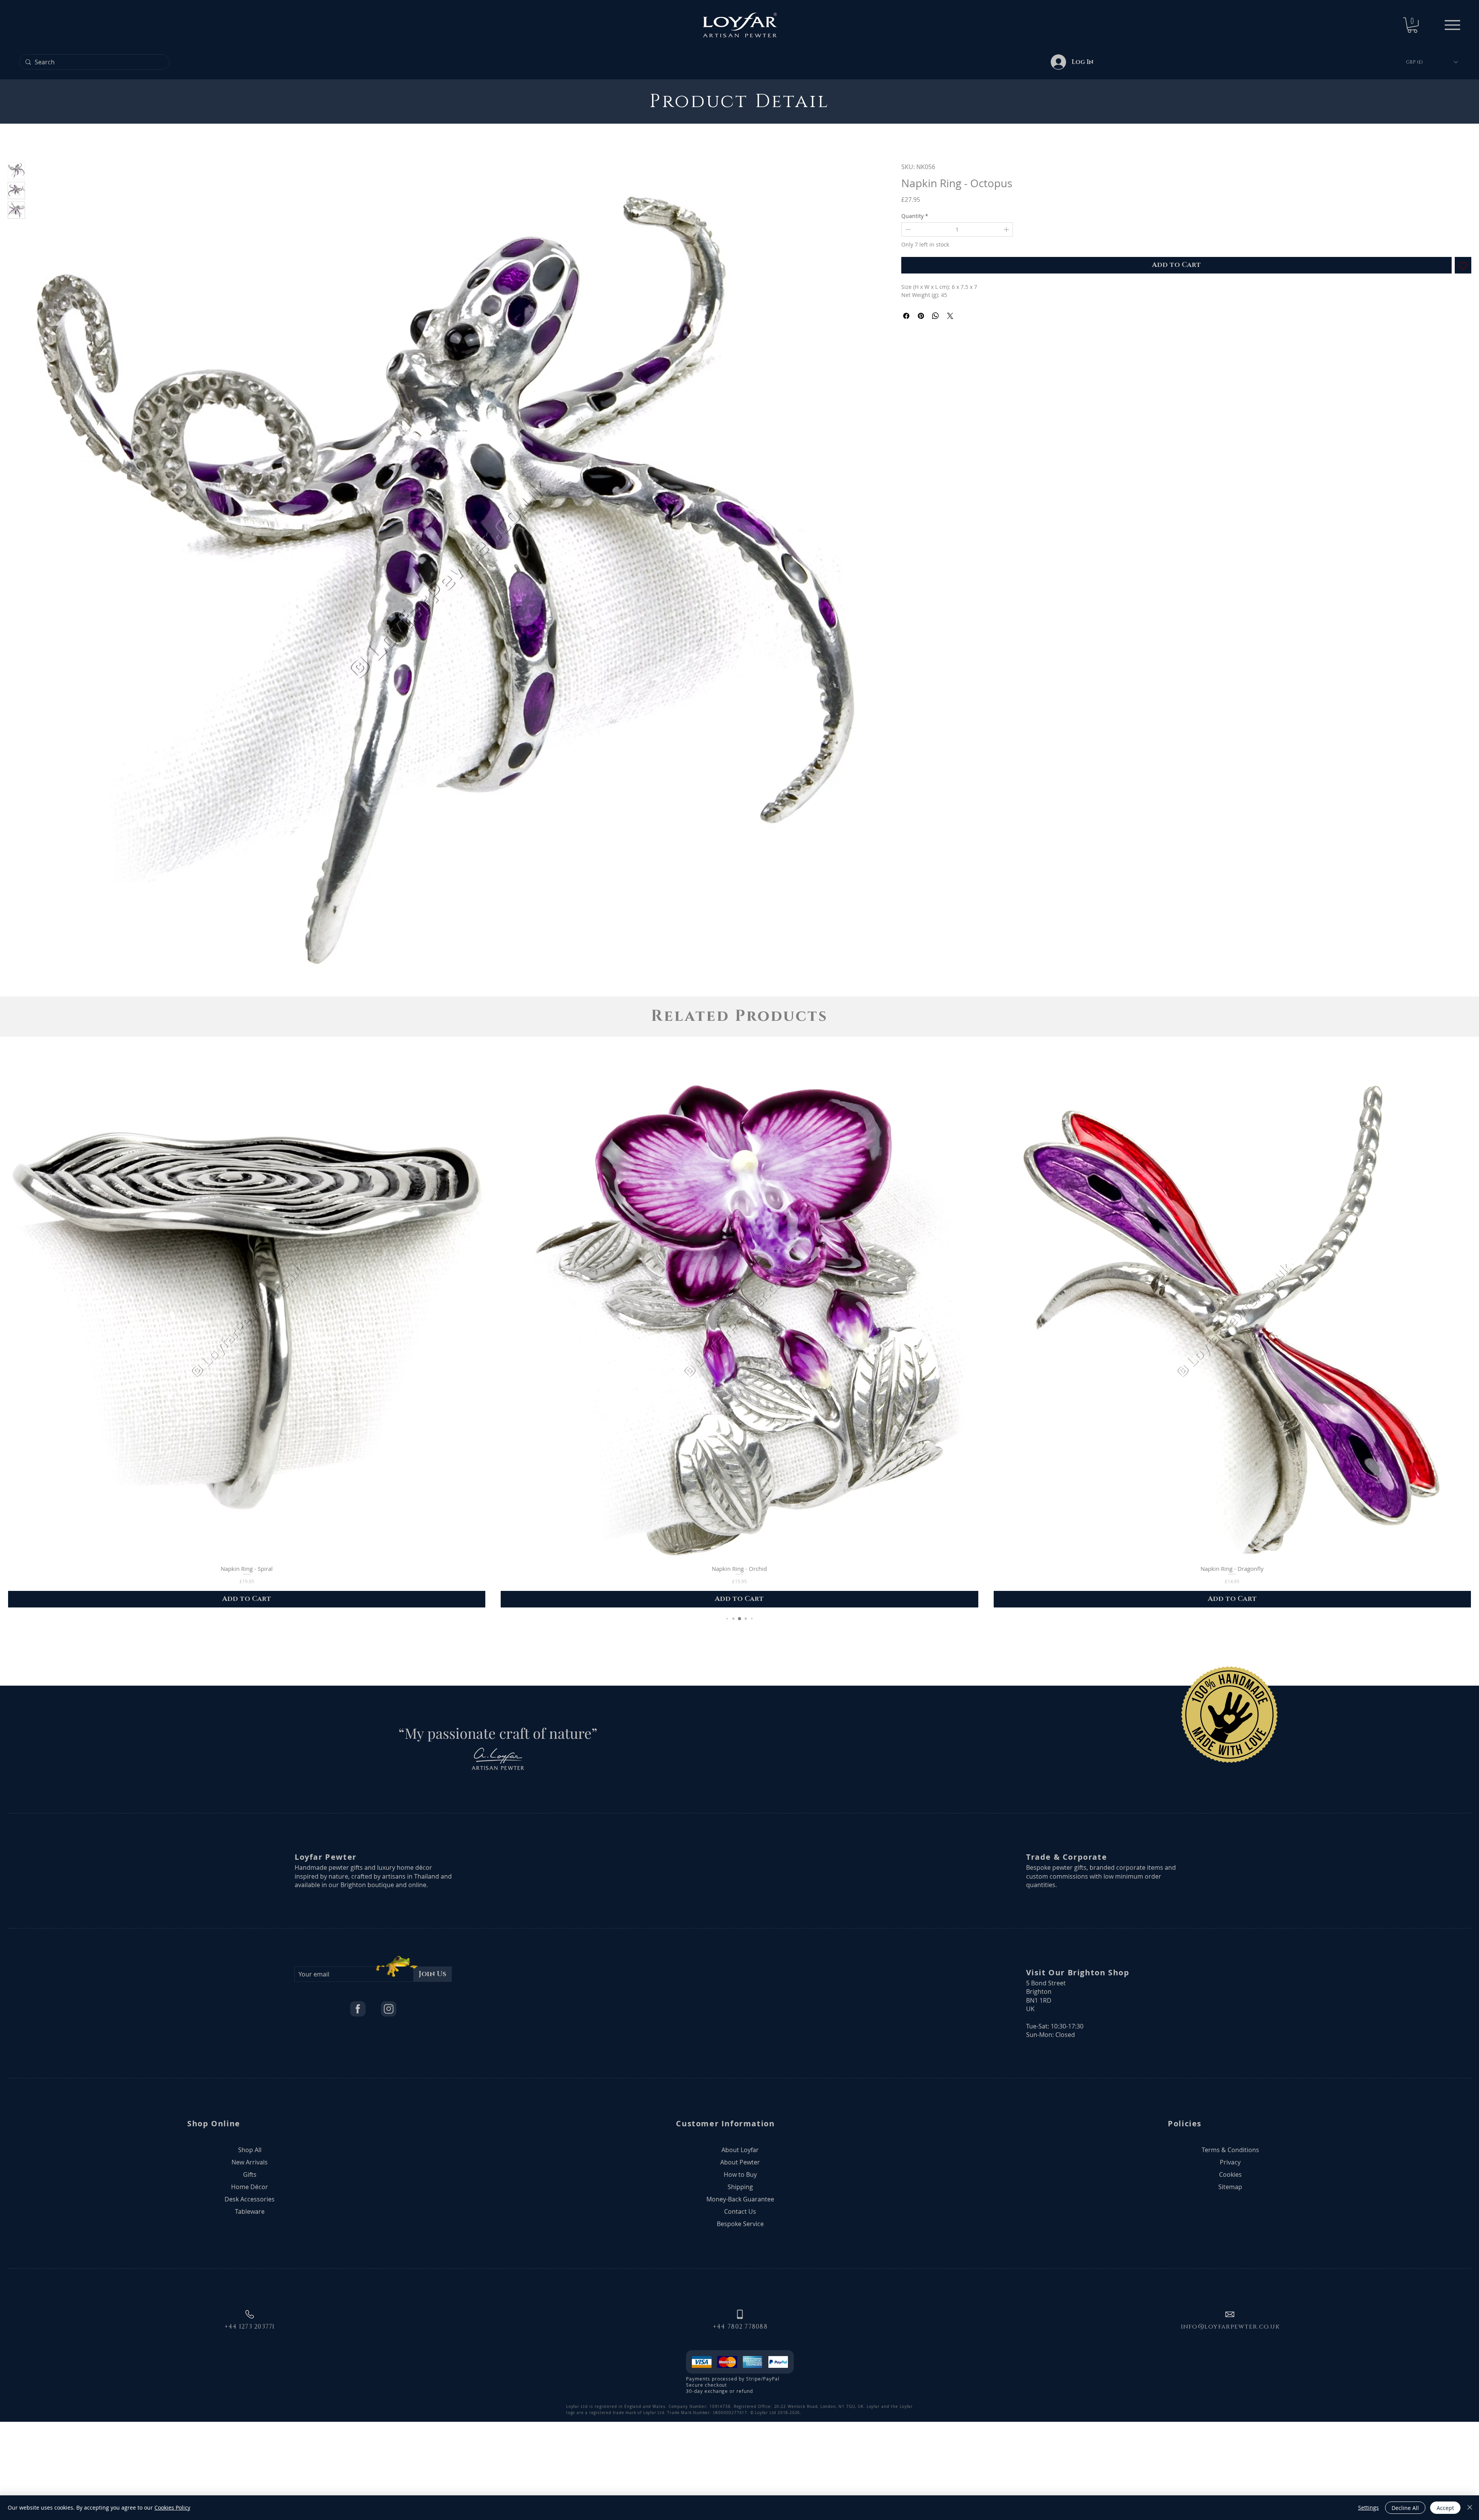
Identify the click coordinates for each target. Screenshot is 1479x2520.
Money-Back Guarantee (740, 2288)
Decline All (1405, 2508)
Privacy (1230, 2251)
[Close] (1470, 2508)
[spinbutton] (957, 229)
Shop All (250, 2239)
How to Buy (740, 2263)
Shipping (740, 2276)
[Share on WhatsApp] (936, 316)
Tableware (250, 2300)
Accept (1445, 2508)
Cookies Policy (172, 2507)
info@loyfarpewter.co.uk (1230, 2416)
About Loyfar (740, 2239)
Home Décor (250, 2276)
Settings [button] (1368, 2507)
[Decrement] (907, 229)
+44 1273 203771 (250, 2416)
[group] (739, 1433)
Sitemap (1230, 2276)
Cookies (1230, 2263)
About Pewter (740, 2251)
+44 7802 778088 (740, 2416)
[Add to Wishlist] (1463, 265)
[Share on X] (950, 316)
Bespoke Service (740, 2313)
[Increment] (1007, 229)
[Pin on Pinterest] (921, 316)
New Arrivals (250, 2251)
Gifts (250, 2263)
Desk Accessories (250, 2288)
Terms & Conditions (1230, 2239)
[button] (1412, 25)
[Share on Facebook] (906, 316)
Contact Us (740, 2300)
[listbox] (1432, 62)
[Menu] (1452, 25)
